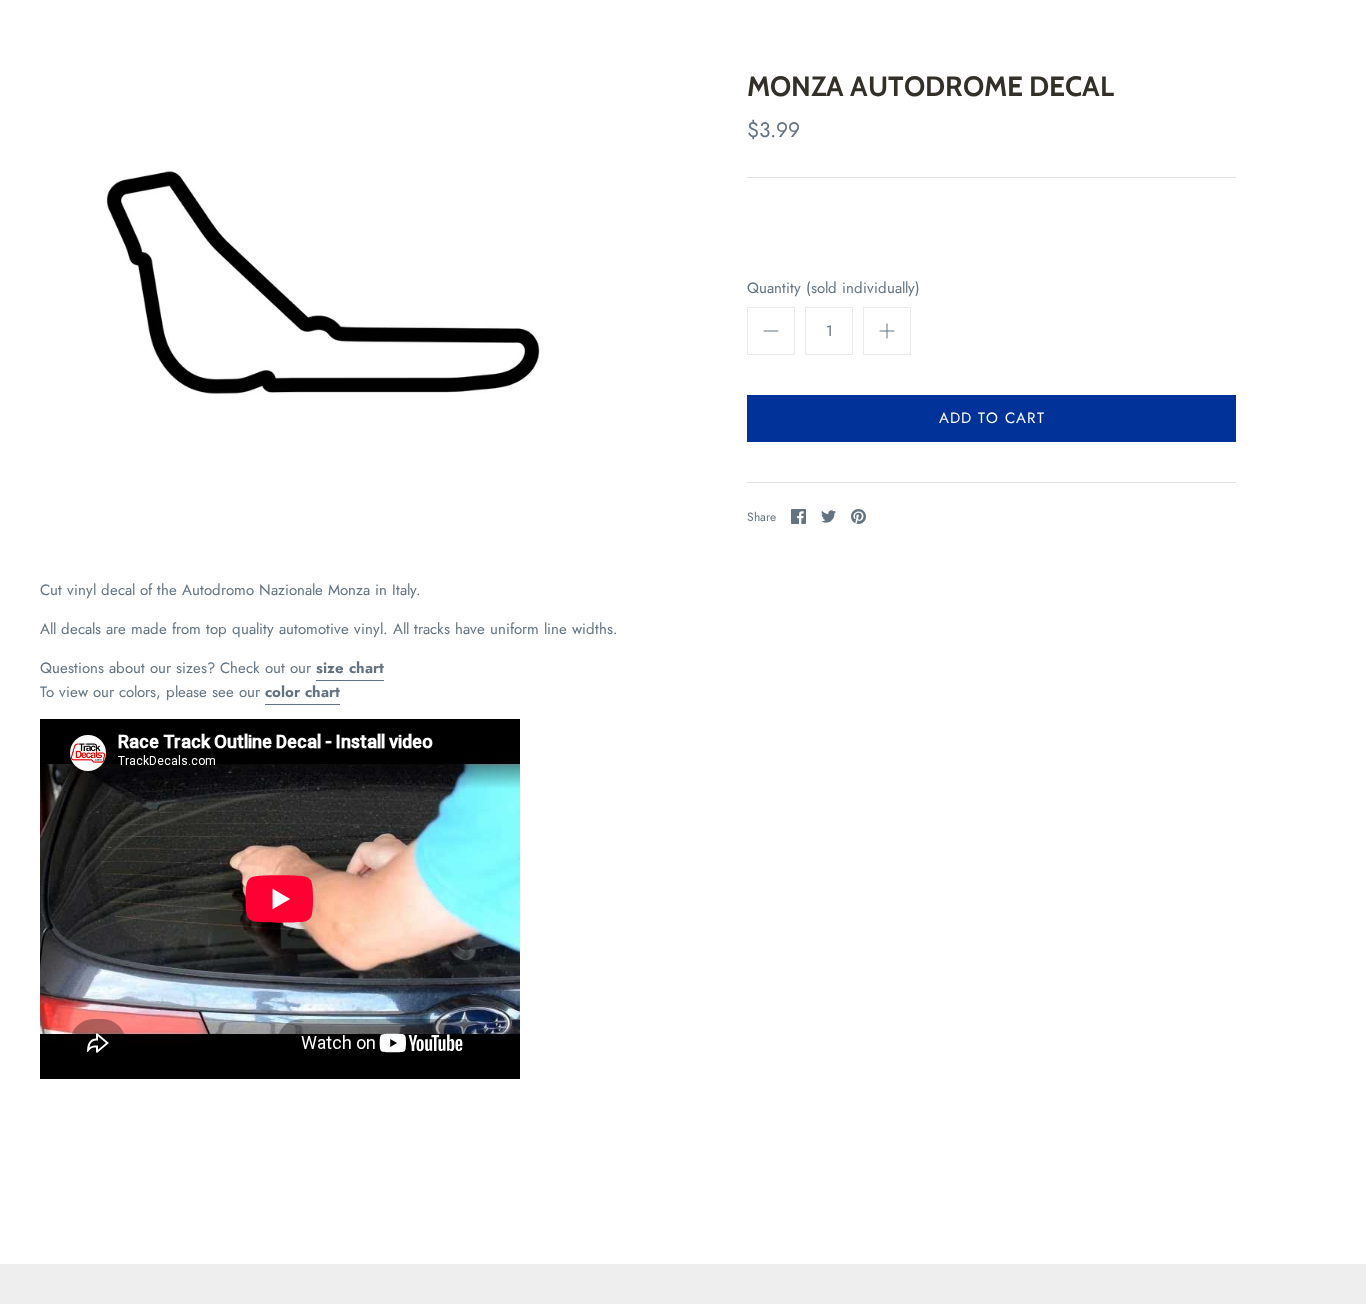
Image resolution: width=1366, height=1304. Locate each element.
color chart (302, 692)
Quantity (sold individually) (833, 288)
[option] (323, 282)
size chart (350, 668)
